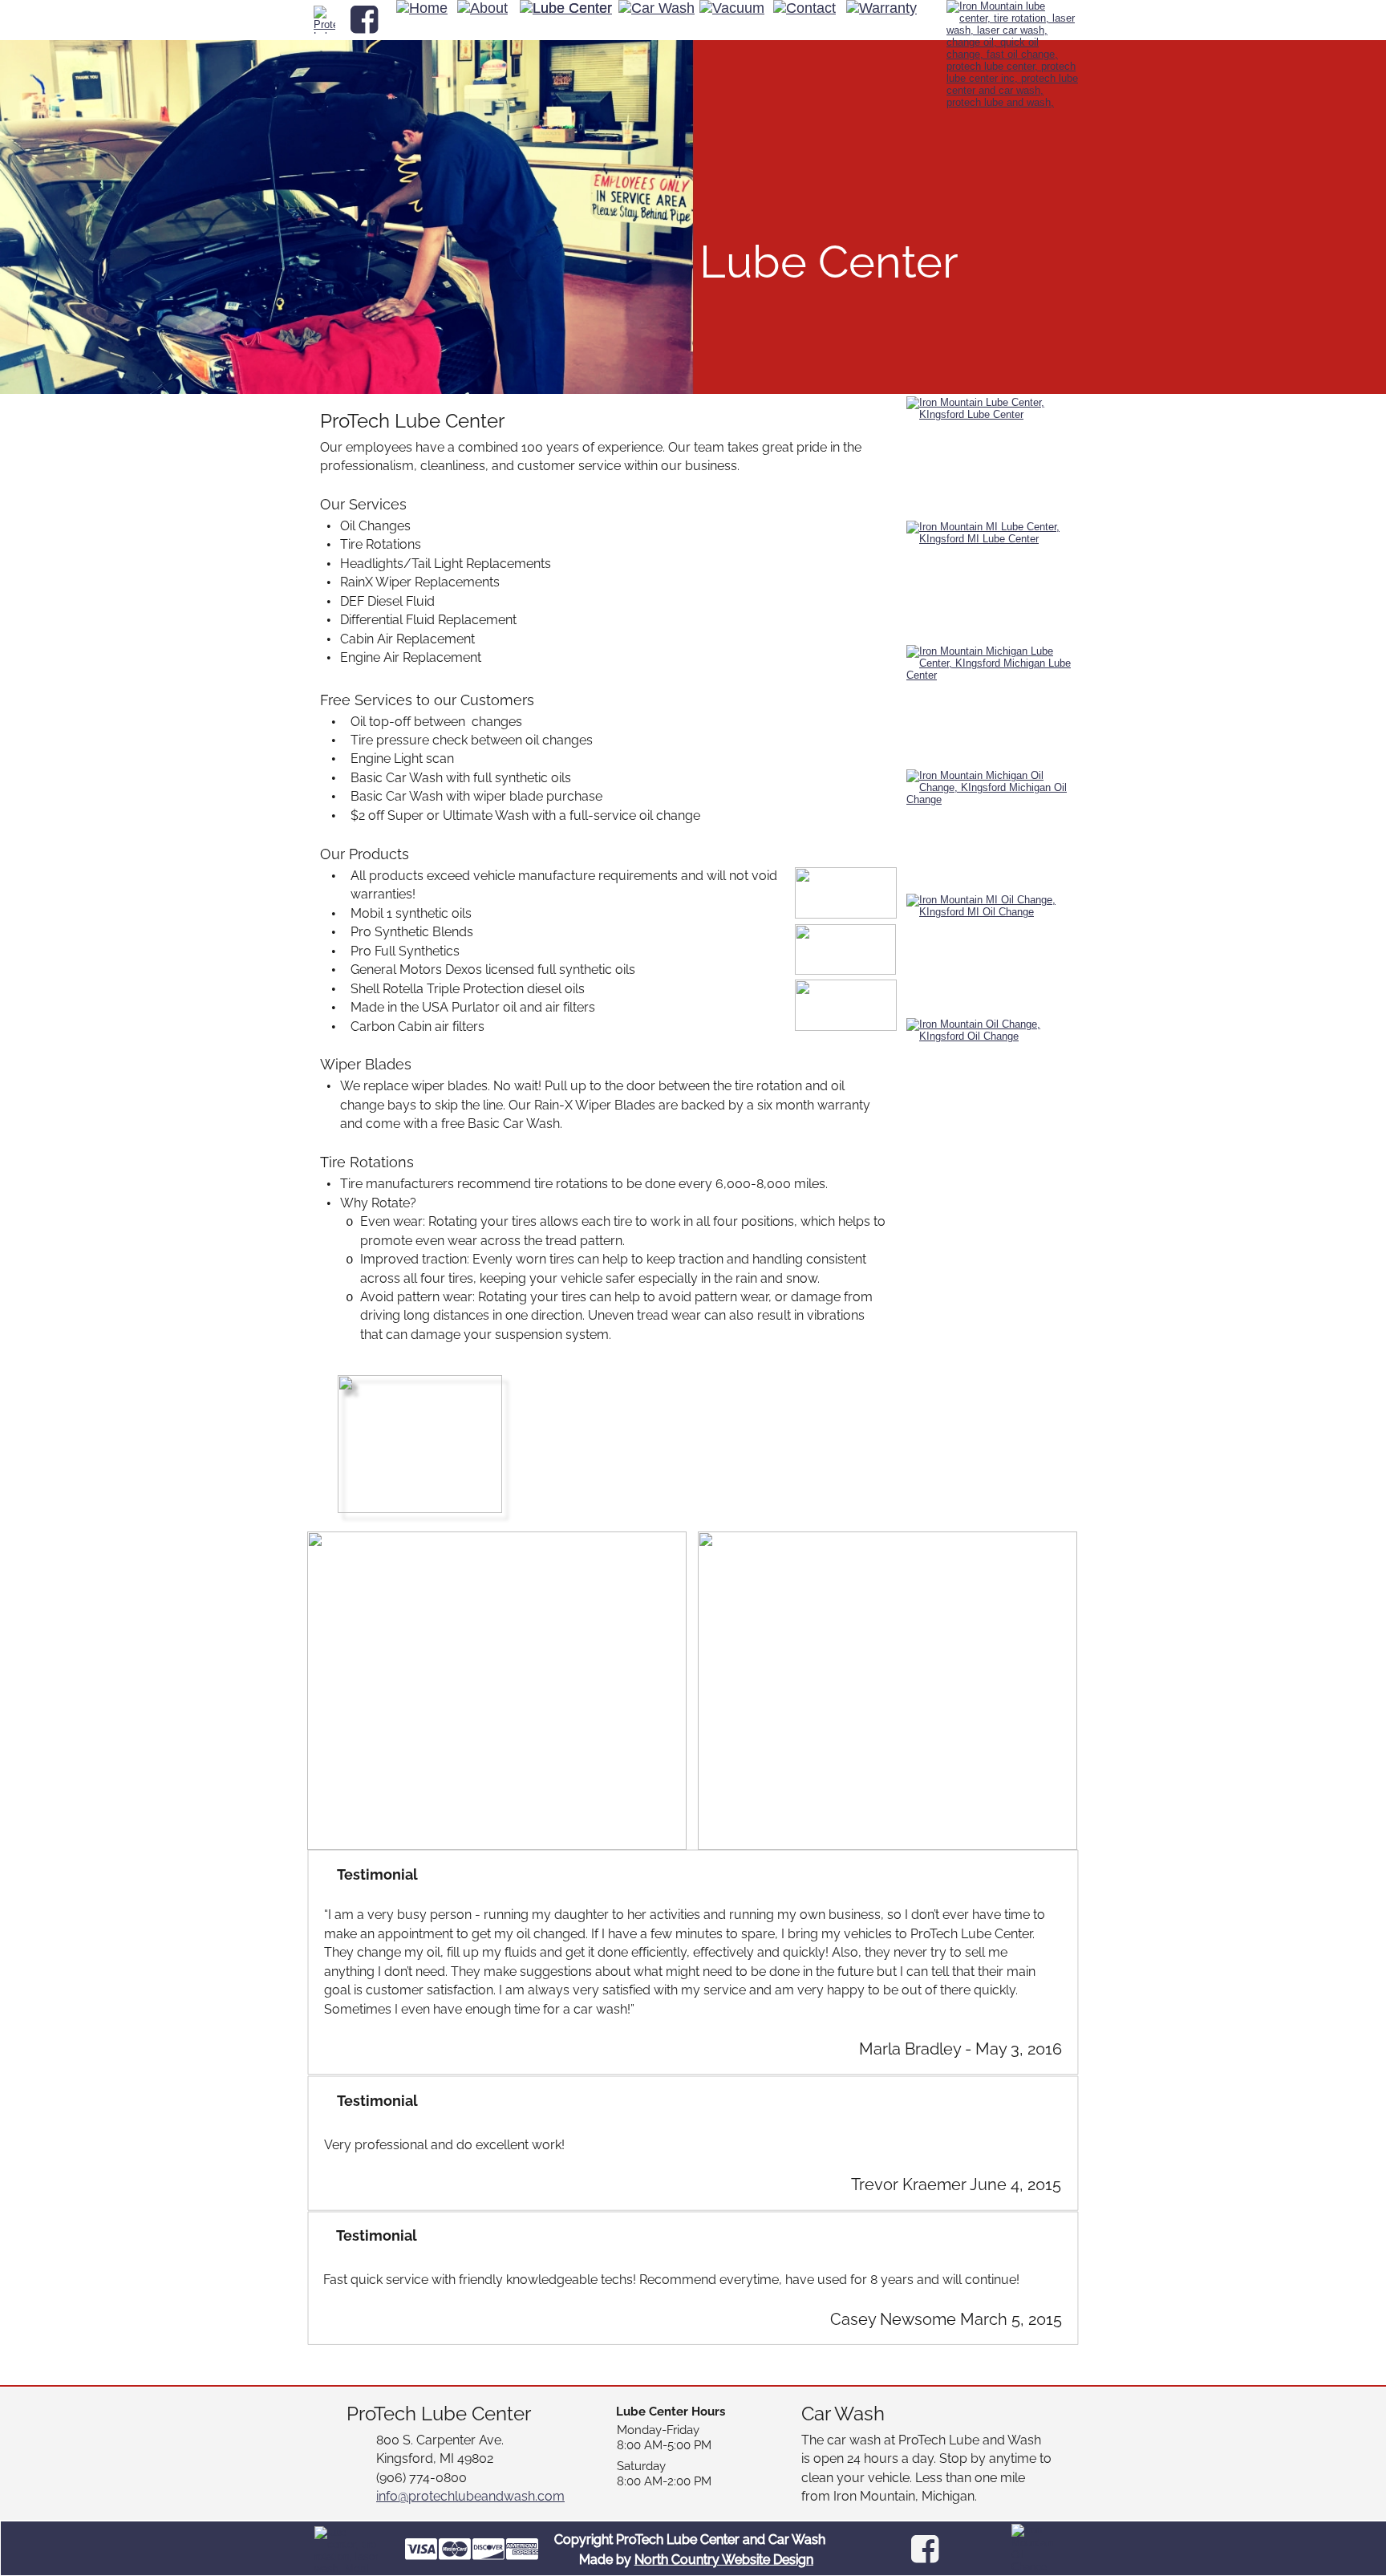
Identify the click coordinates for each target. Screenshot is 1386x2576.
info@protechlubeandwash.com (470, 2496)
